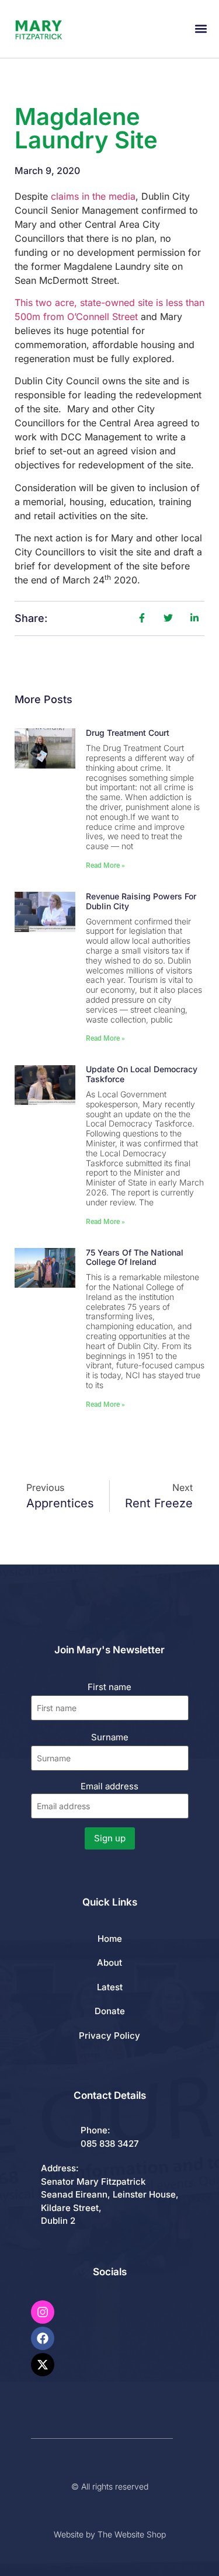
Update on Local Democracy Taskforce (142, 1074)
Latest (110, 1987)
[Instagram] (43, 2312)
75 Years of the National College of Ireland (135, 1257)
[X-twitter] (43, 2365)
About (109, 1963)
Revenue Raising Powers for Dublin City (141, 901)
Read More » (105, 865)
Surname (110, 1737)
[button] (201, 29)
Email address (109, 1786)
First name (109, 1687)
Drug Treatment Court (128, 733)
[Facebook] (43, 2338)
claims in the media (93, 196)
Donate (110, 2011)
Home (110, 1939)
